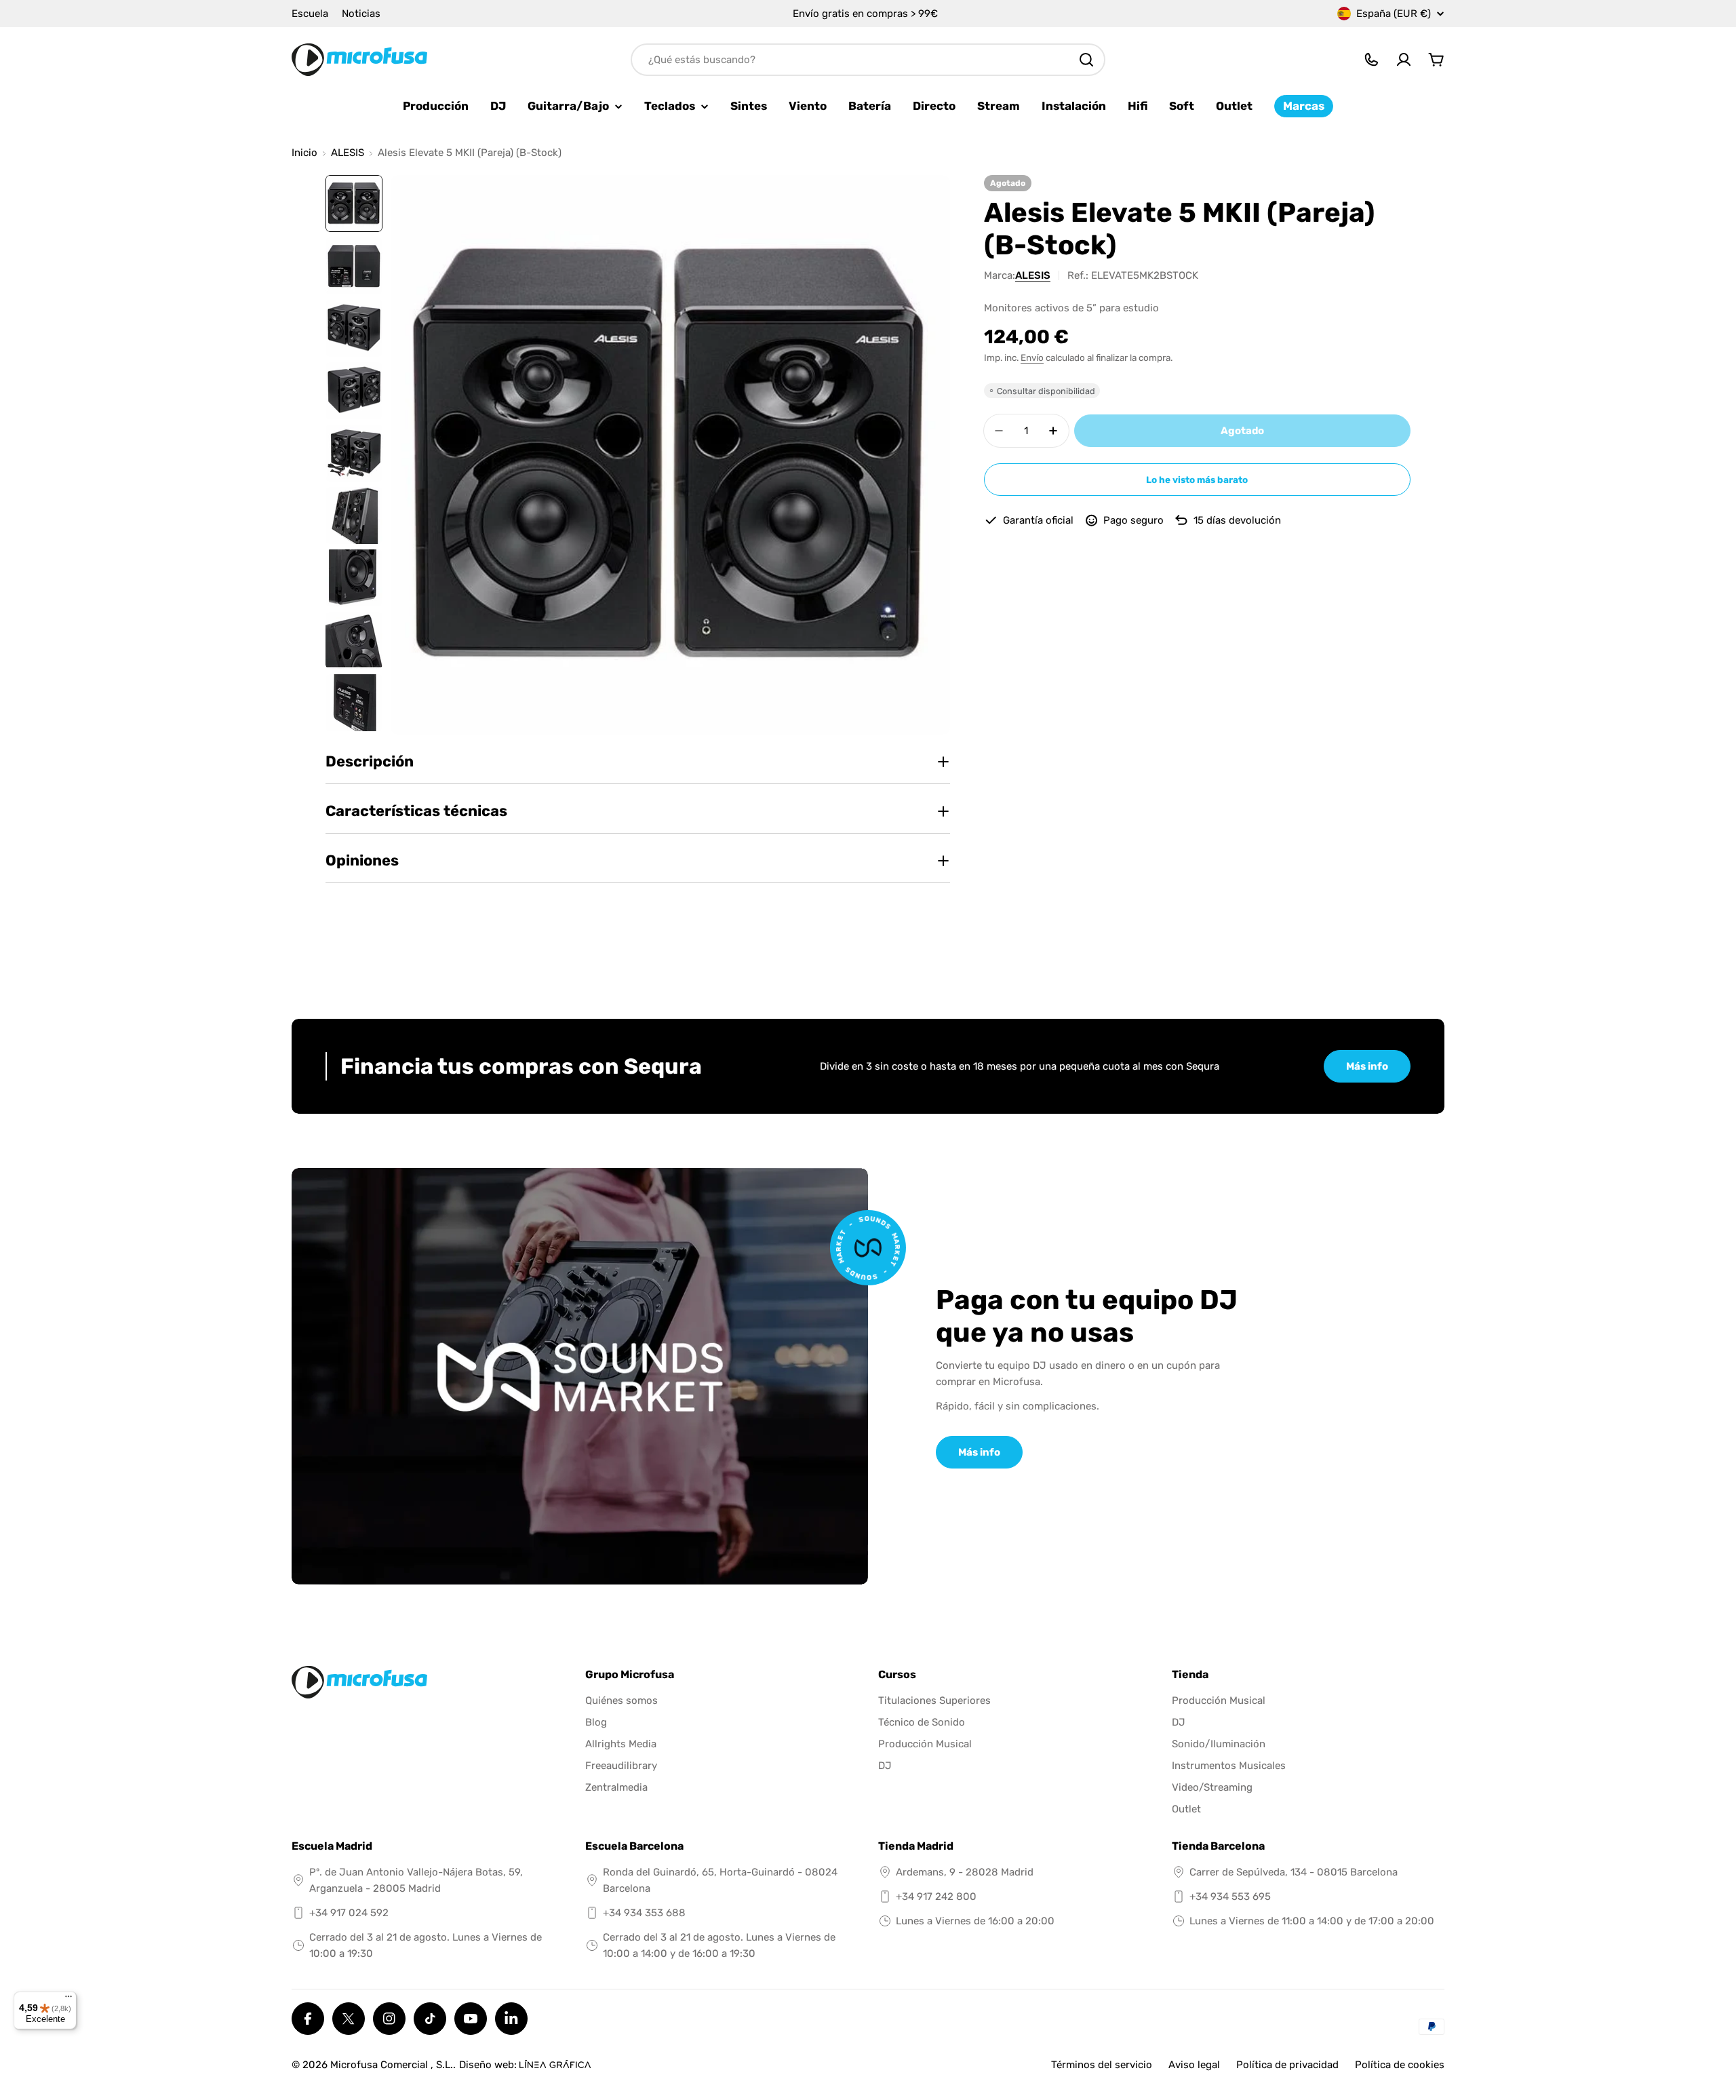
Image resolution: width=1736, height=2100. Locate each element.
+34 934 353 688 (644, 1913)
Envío (1032, 357)
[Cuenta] (1404, 60)
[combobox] (868, 60)
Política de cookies (1400, 2065)
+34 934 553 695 (1230, 1897)
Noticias (361, 14)
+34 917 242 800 (936, 1897)
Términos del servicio (1102, 2065)
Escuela (310, 14)
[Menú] (68, 2000)
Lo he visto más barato (1197, 480)
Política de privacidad (1287, 2065)
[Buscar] (1086, 60)
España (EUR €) (1394, 14)
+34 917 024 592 (349, 1913)
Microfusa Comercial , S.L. (392, 2065)
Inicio (304, 153)
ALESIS (348, 153)
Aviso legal (1194, 2065)
